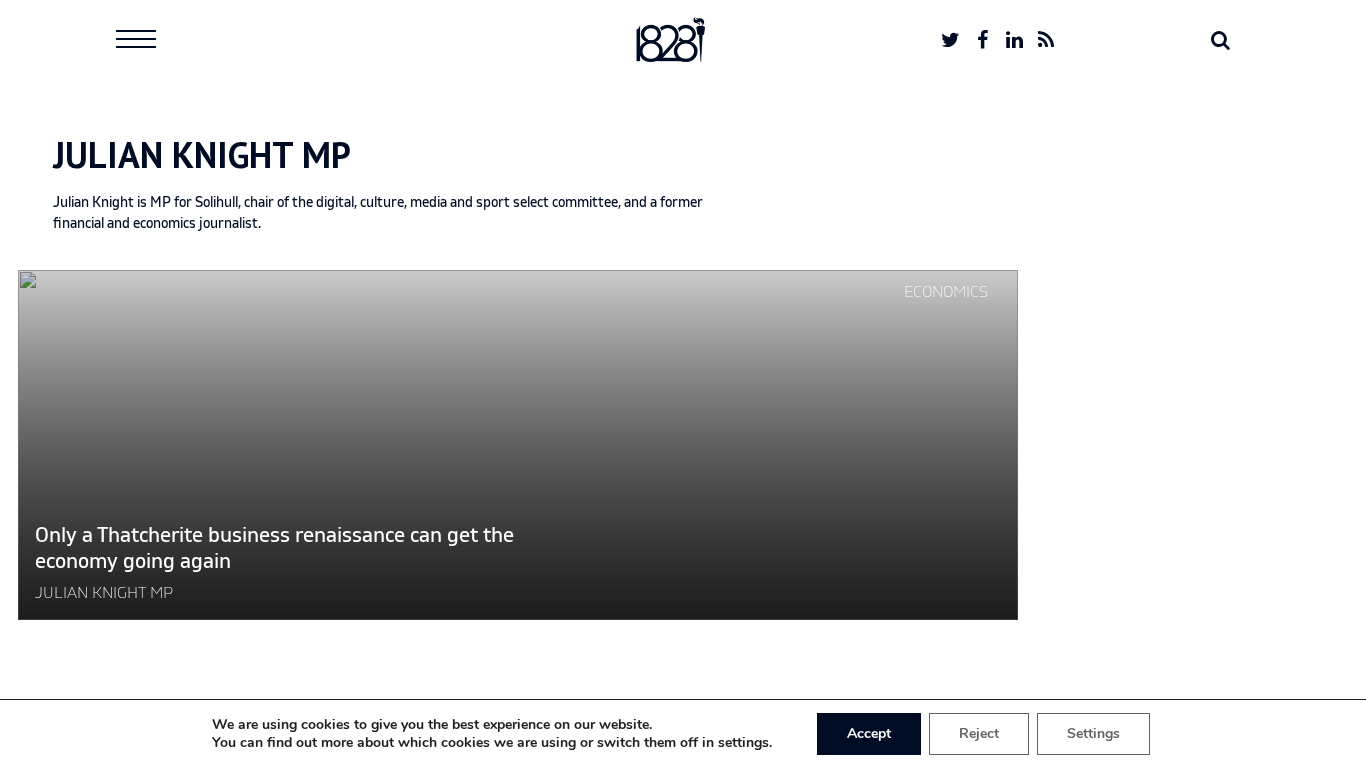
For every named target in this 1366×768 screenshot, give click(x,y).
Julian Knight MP (104, 593)
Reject (979, 733)
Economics (946, 292)
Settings (1093, 733)
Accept (869, 733)
